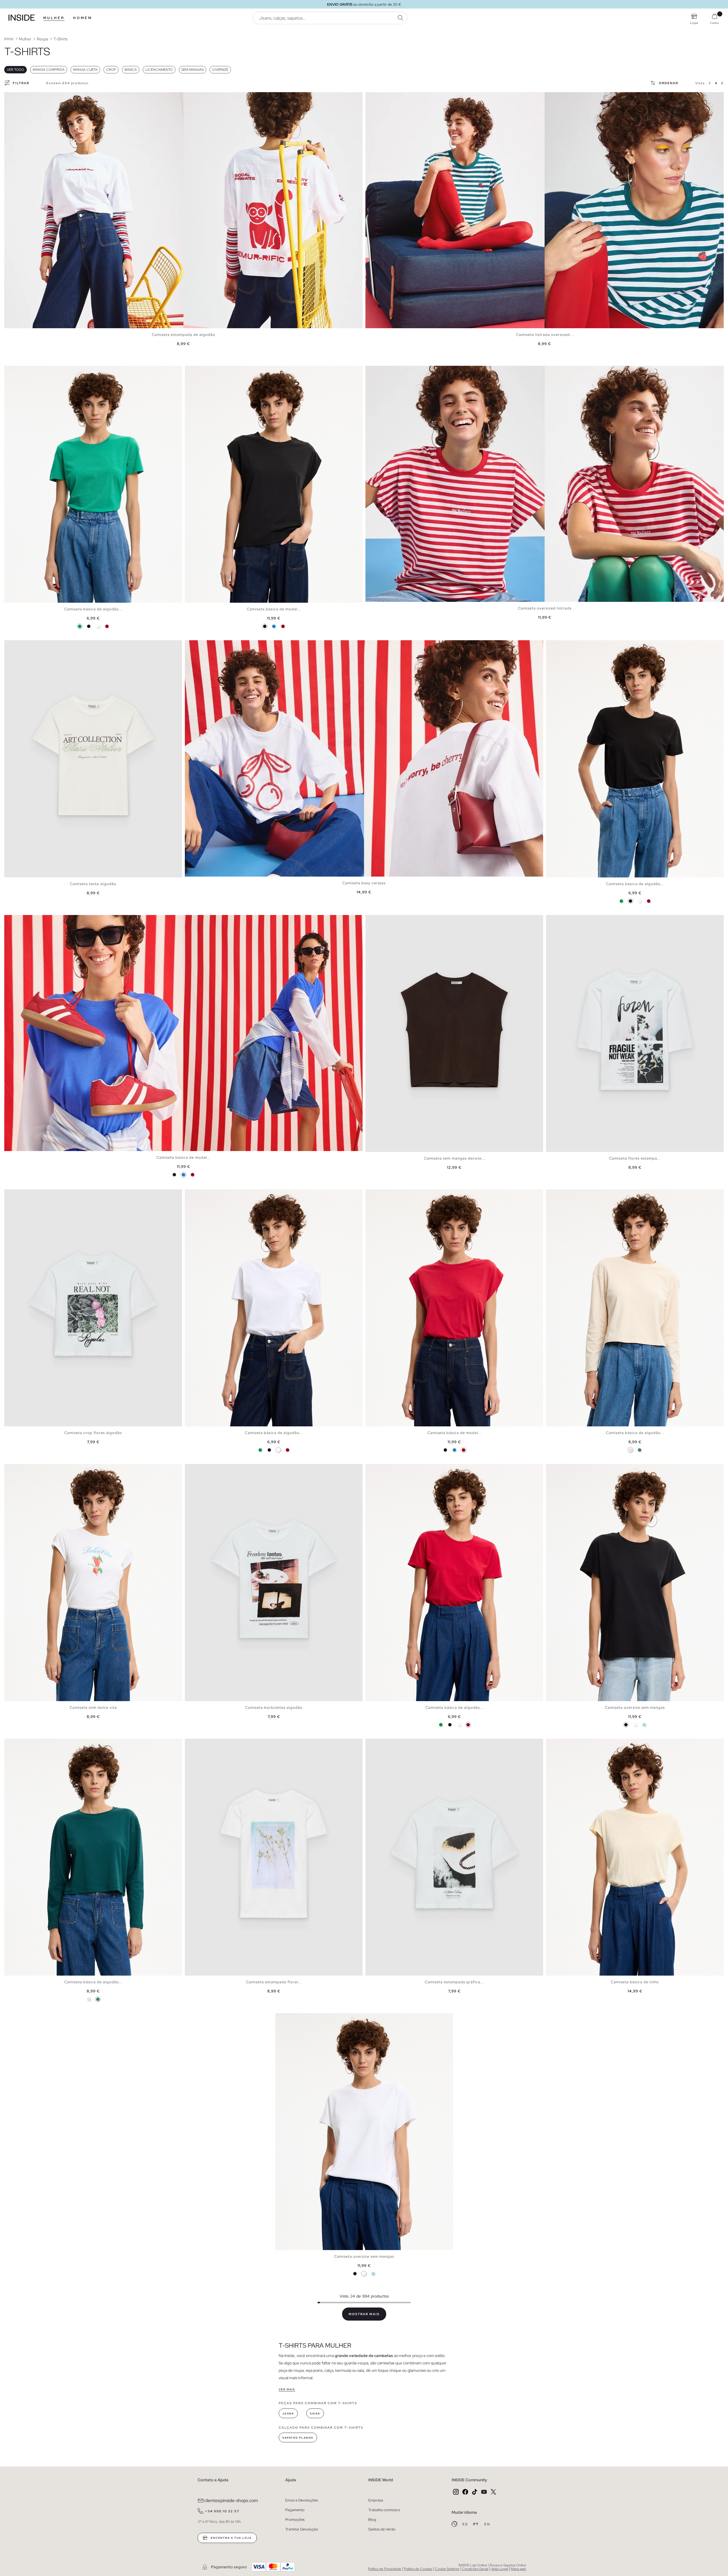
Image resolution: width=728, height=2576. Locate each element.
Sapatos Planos (298, 2438)
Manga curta (85, 70)
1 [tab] (10, 371)
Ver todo (15, 70)
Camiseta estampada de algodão (184, 335)
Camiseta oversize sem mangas (635, 1708)
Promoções (295, 2520)
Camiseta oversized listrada (545, 608)
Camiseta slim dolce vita (93, 1708)
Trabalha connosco (384, 2510)
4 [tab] (18, 371)
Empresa (376, 2500)
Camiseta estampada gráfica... (454, 1982)
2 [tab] (13, 371)
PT (477, 2524)
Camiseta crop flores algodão (93, 1433)
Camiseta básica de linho (635, 1982)
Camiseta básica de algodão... (93, 609)
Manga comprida (49, 70)
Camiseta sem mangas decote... (454, 1158)
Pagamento (295, 2510)
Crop (111, 70)
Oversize (220, 70)
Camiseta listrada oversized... (545, 335)
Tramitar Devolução (302, 2529)
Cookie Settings (447, 2569)
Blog (372, 2520)
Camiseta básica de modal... (274, 609)
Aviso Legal (500, 2569)
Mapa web (518, 2569)
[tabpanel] (183, 210)
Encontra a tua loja (231, 2538)
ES (466, 2524)
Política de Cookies (418, 2569)
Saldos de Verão (382, 2529)
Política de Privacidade (385, 2569)
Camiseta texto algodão (93, 884)
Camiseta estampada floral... (274, 1982)
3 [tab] (16, 371)
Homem (83, 18)
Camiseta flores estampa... (635, 1158)
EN (487, 2524)
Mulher (54, 18)
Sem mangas (193, 70)
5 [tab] (21, 371)
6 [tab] (24, 1744)
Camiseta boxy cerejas (364, 883)
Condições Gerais (475, 2569)
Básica (131, 70)
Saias (315, 2414)
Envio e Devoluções (302, 2500)
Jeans (288, 2414)
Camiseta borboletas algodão (274, 1708)
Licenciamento (159, 70)
